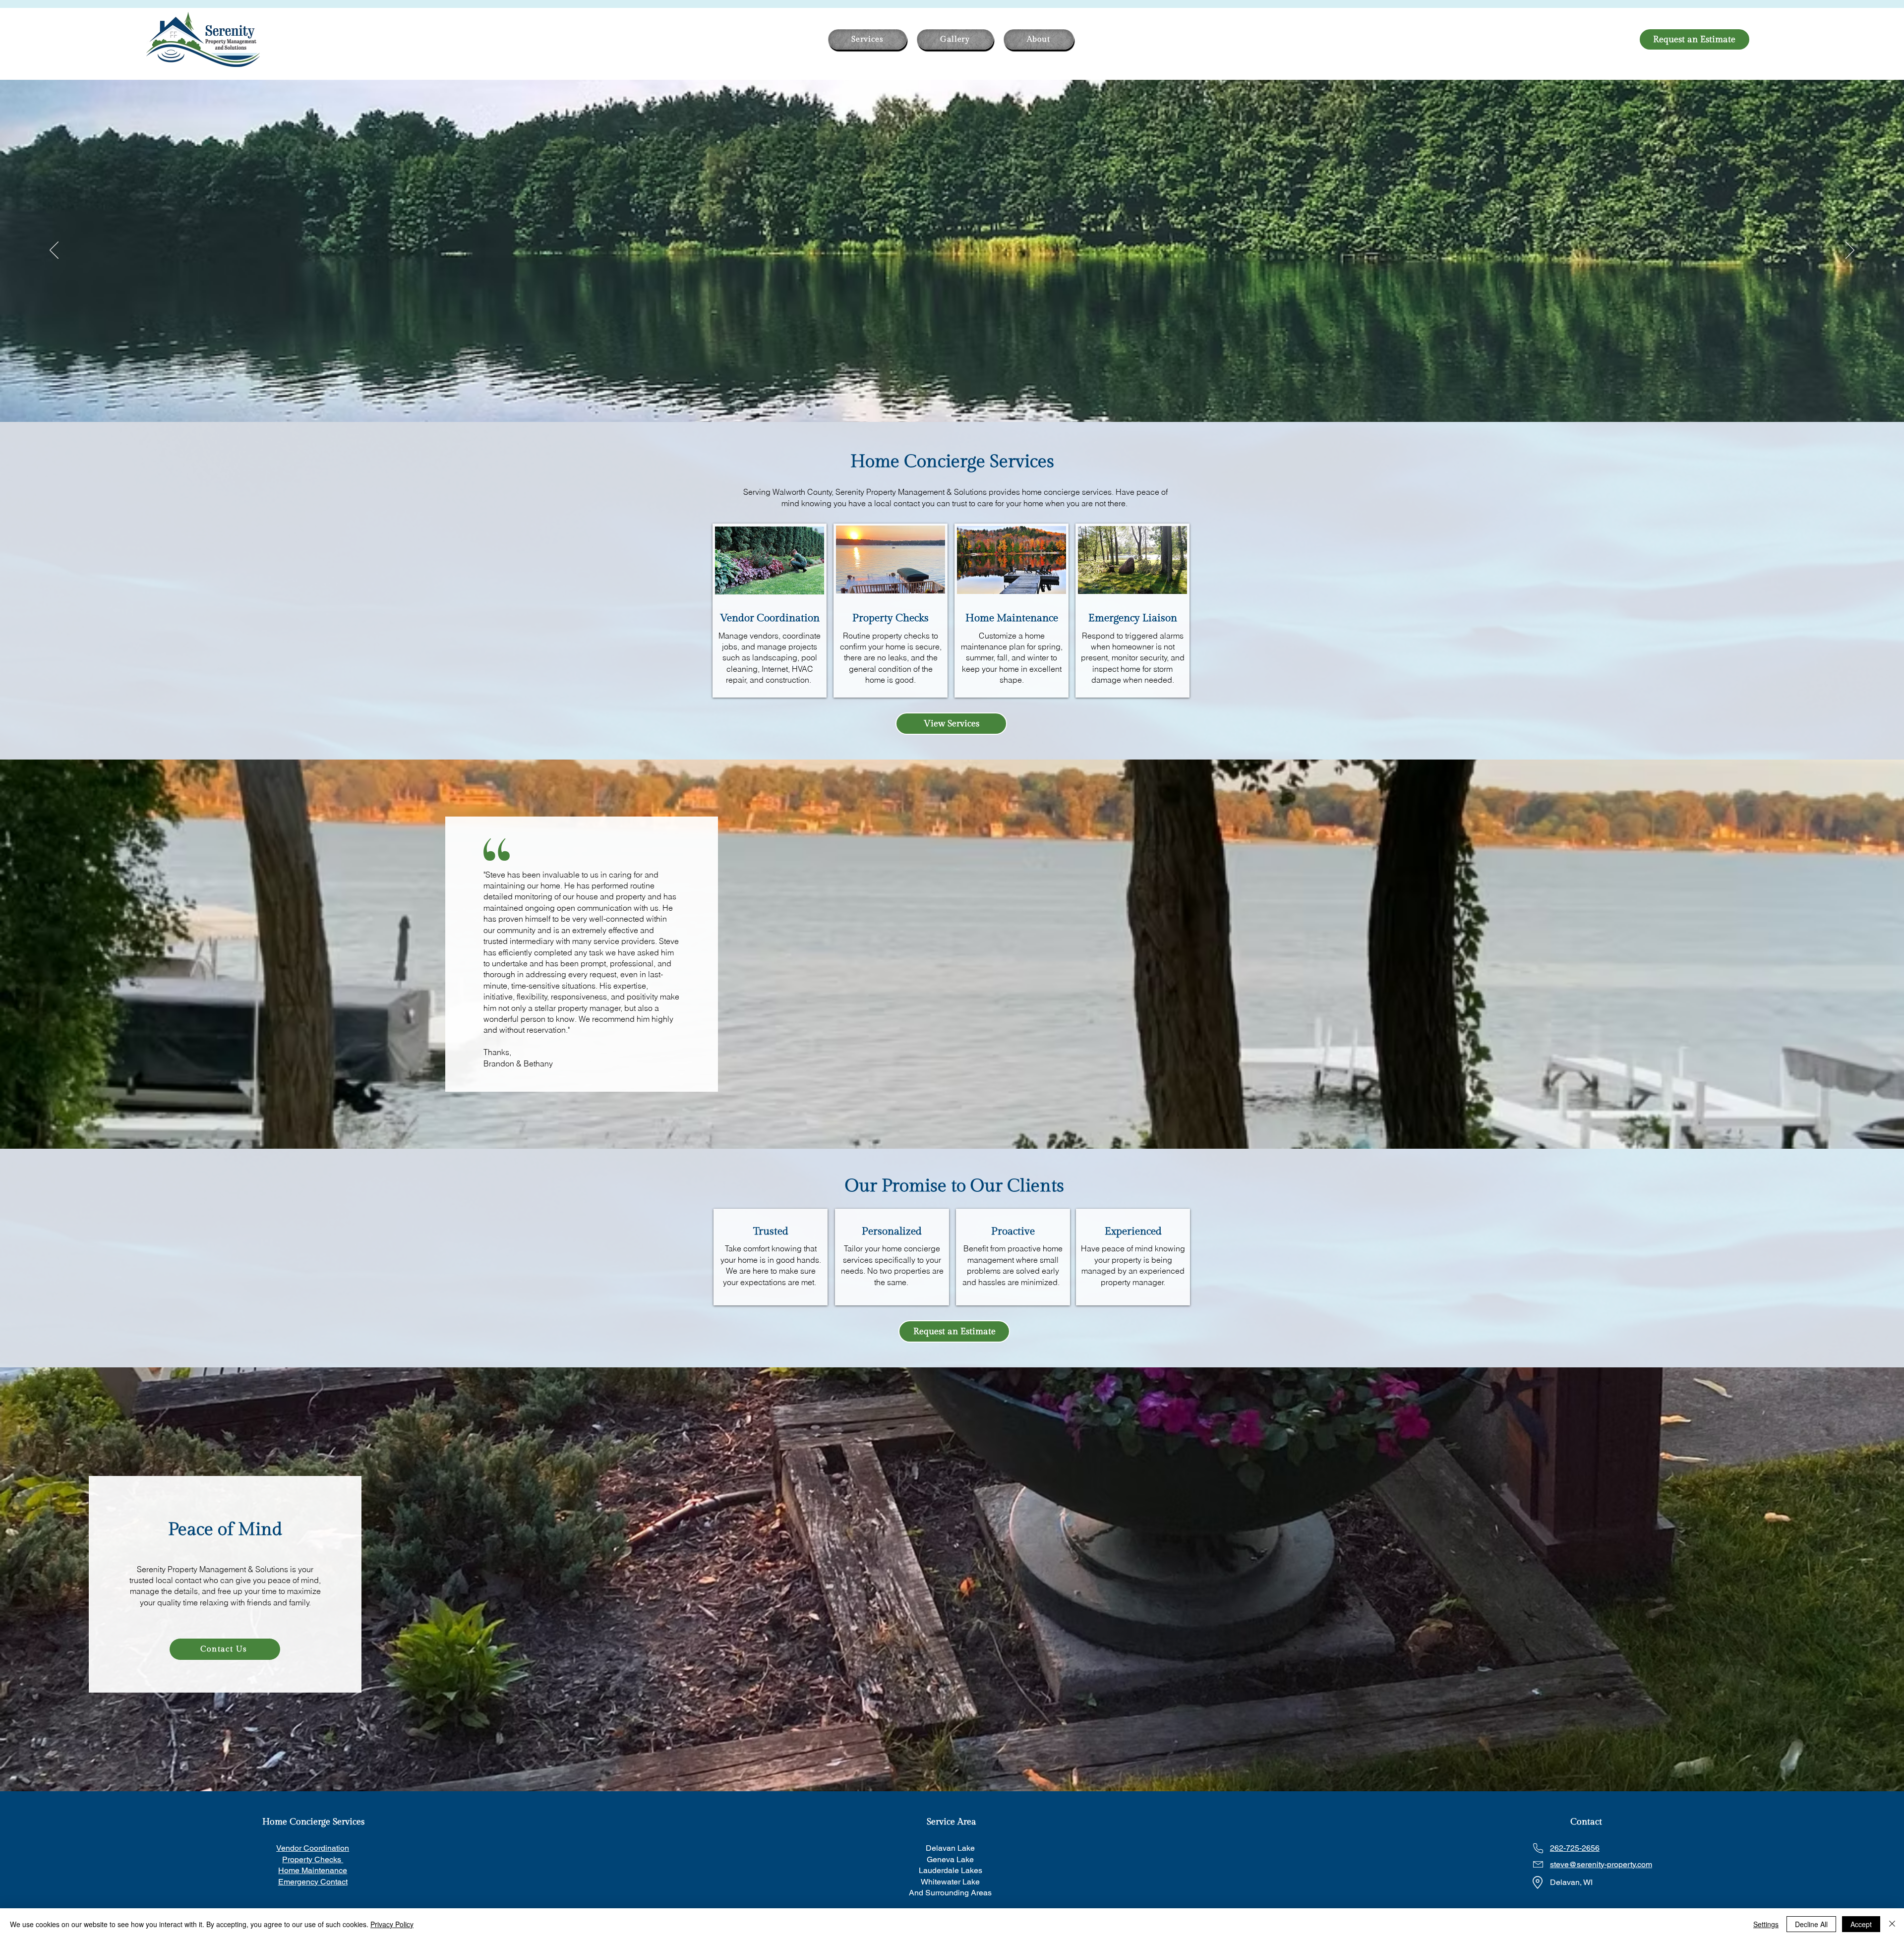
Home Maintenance (313, 1870)
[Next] (1850, 251)
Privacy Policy (392, 1924)
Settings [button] (1766, 1924)
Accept (1861, 1924)
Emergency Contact (313, 1882)
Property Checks (313, 1859)
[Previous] (54, 251)
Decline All (1811, 1924)
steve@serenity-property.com (1601, 1864)
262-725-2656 (1575, 1848)
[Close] (1892, 1924)
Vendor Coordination (313, 1848)
